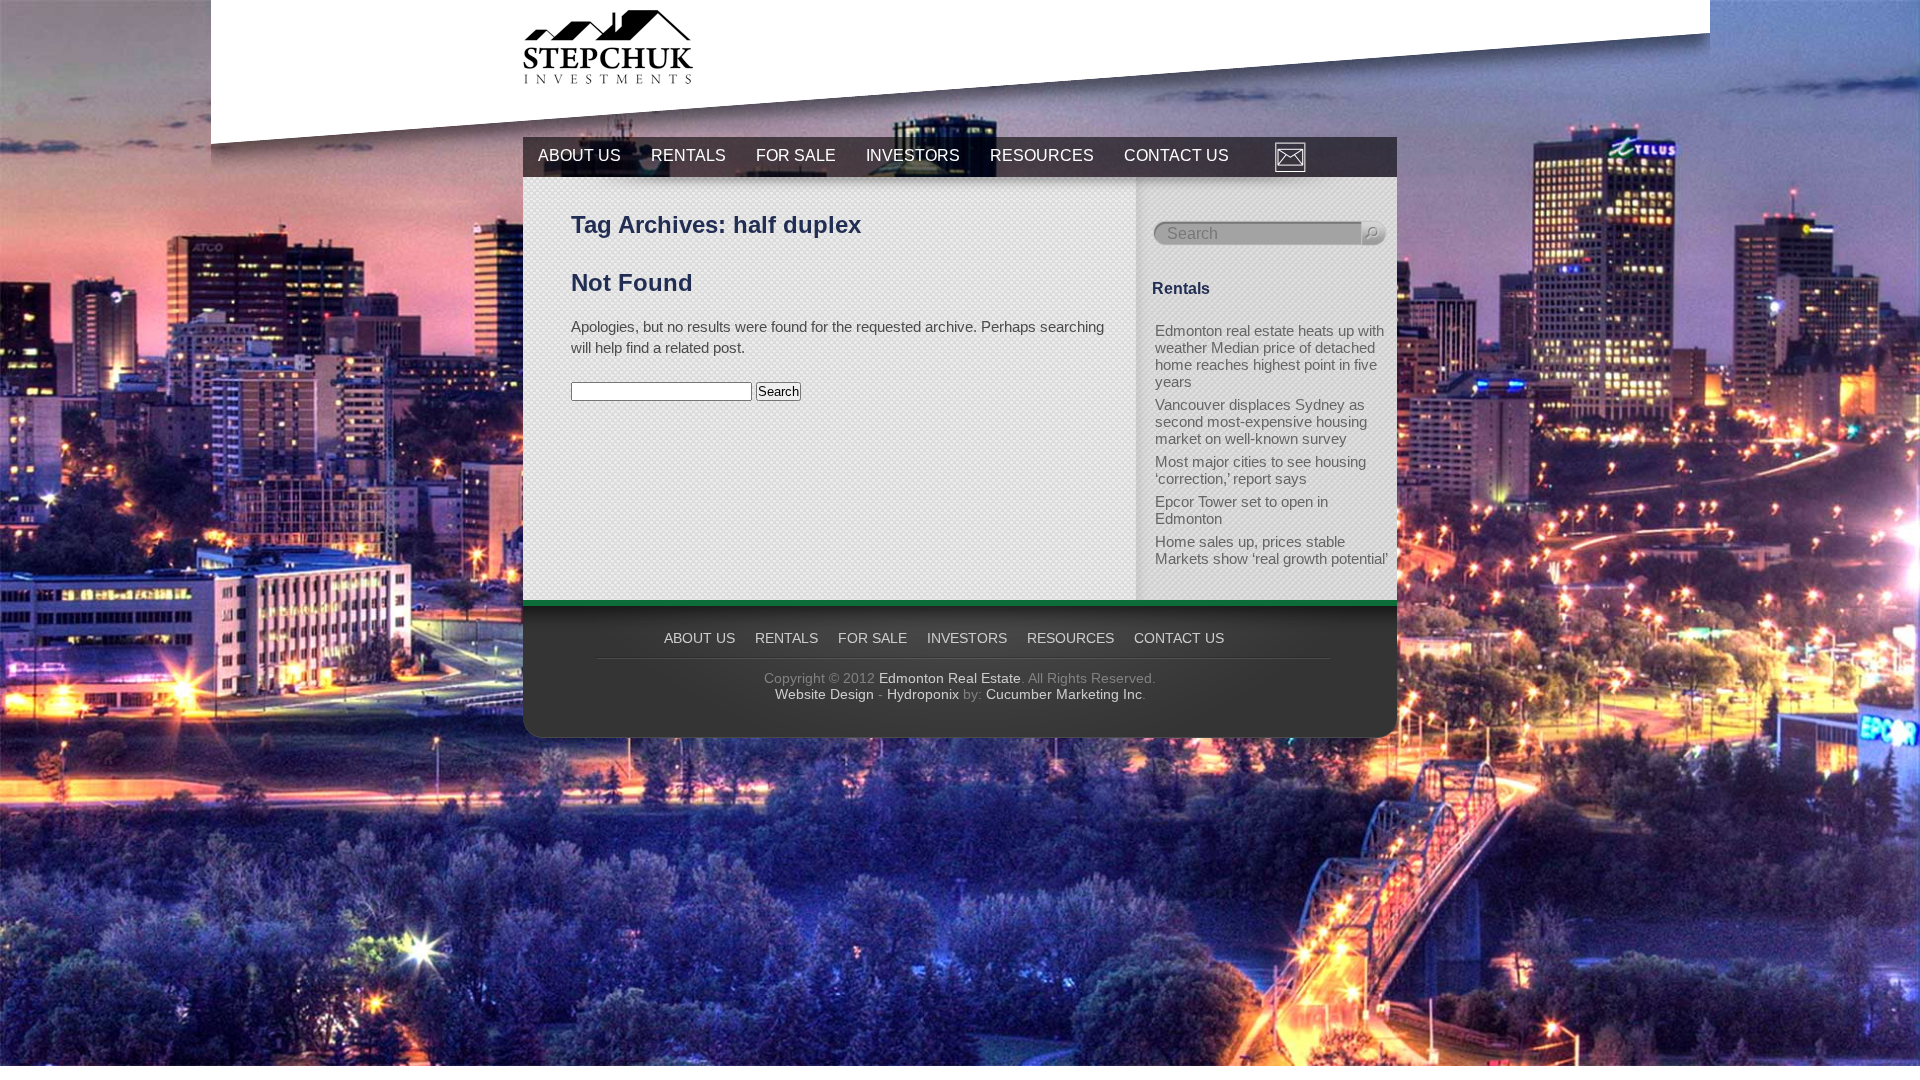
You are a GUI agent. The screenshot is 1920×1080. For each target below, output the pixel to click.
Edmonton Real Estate (950, 678)
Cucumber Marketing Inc (1064, 694)
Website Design (824, 694)
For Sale (796, 155)
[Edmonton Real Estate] (608, 78)
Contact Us (1176, 155)
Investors (913, 155)
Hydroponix (923, 694)
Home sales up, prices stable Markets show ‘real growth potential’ (1271, 550)
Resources (1042, 155)
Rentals (688, 155)
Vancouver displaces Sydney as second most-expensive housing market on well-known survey (1261, 421)
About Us (579, 155)
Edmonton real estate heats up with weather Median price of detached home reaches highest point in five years (1269, 356)
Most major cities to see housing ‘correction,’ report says (1260, 470)
